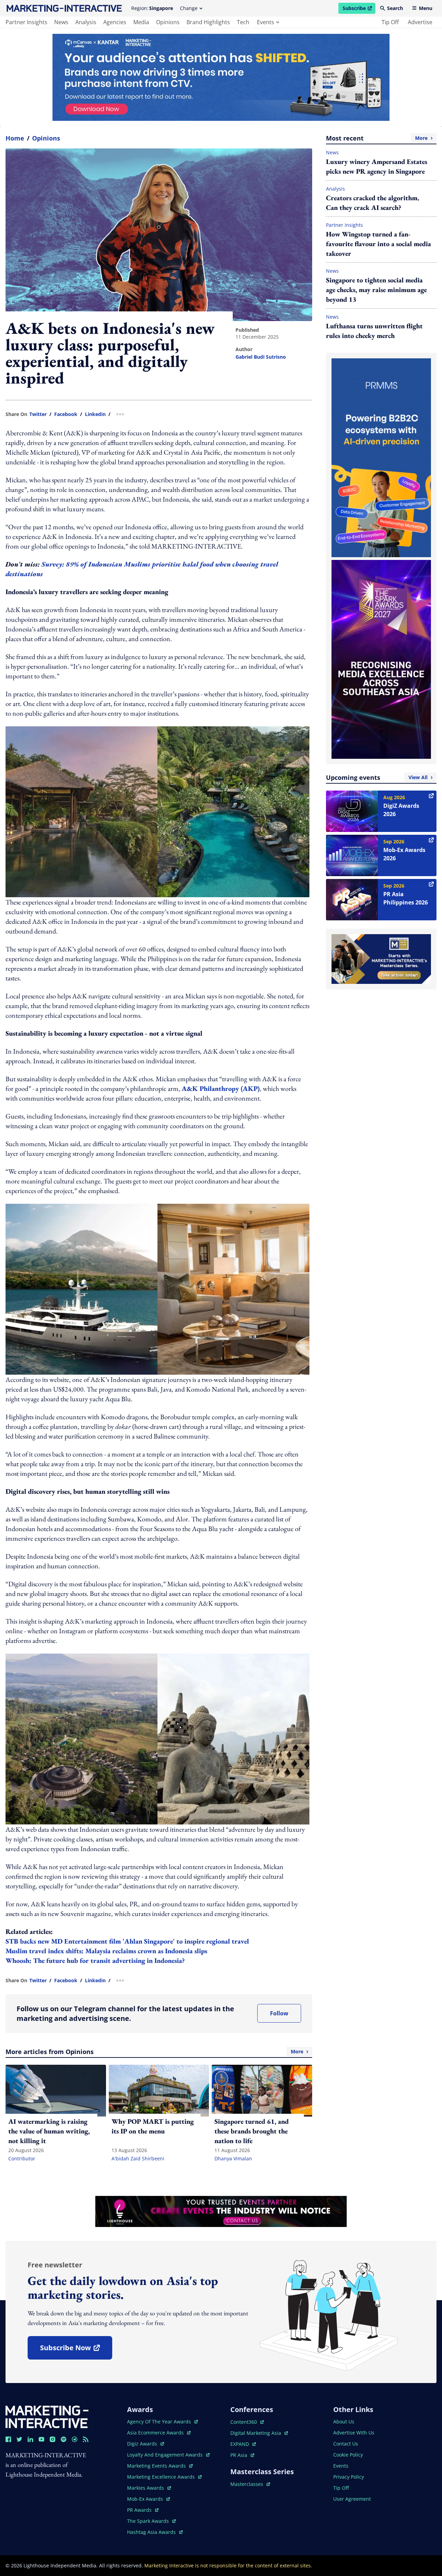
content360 (247, 2422)
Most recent (377, 138)
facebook (66, 414)
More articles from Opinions (154, 2052)
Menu (426, 8)
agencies (115, 22)
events (266, 22)
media (141, 22)
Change (189, 8)
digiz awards (146, 2444)
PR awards (143, 2510)
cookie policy (348, 2455)
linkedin (95, 414)
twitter (38, 414)
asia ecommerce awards (156, 2433)
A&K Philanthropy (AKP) (221, 1088)
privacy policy (349, 2477)
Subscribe (359, 9)
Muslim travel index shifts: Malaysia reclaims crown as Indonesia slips (106, 1951)
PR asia (242, 2455)
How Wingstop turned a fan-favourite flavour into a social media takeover (378, 244)
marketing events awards (157, 2466)
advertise (420, 22)
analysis (86, 22)
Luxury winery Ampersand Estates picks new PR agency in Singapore (377, 166)
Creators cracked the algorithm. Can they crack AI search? (373, 203)
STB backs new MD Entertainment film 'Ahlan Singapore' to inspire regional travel (127, 1941)
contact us (346, 2444)
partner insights (26, 22)
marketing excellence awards (162, 2477)
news (61, 22)
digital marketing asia (256, 2433)
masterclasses (250, 2484)
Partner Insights (344, 225)
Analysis (335, 189)
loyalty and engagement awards (166, 2455)
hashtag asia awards (152, 2532)
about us (344, 2422)
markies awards (149, 2488)
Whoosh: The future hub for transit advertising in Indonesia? (95, 1960)
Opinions (46, 138)
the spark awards (151, 2521)
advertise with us (354, 2433)
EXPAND (243, 2444)
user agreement (352, 2499)
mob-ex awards (148, 2499)
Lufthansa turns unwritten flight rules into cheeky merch (374, 331)
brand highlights (208, 22)
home (15, 138)
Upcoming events (377, 777)
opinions (168, 22)
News (332, 152)
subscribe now (76, 2350)
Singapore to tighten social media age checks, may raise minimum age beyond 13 (376, 290)
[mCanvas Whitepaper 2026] (221, 77)
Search (395, 8)
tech (243, 22)
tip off (390, 22)
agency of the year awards (160, 2422)
